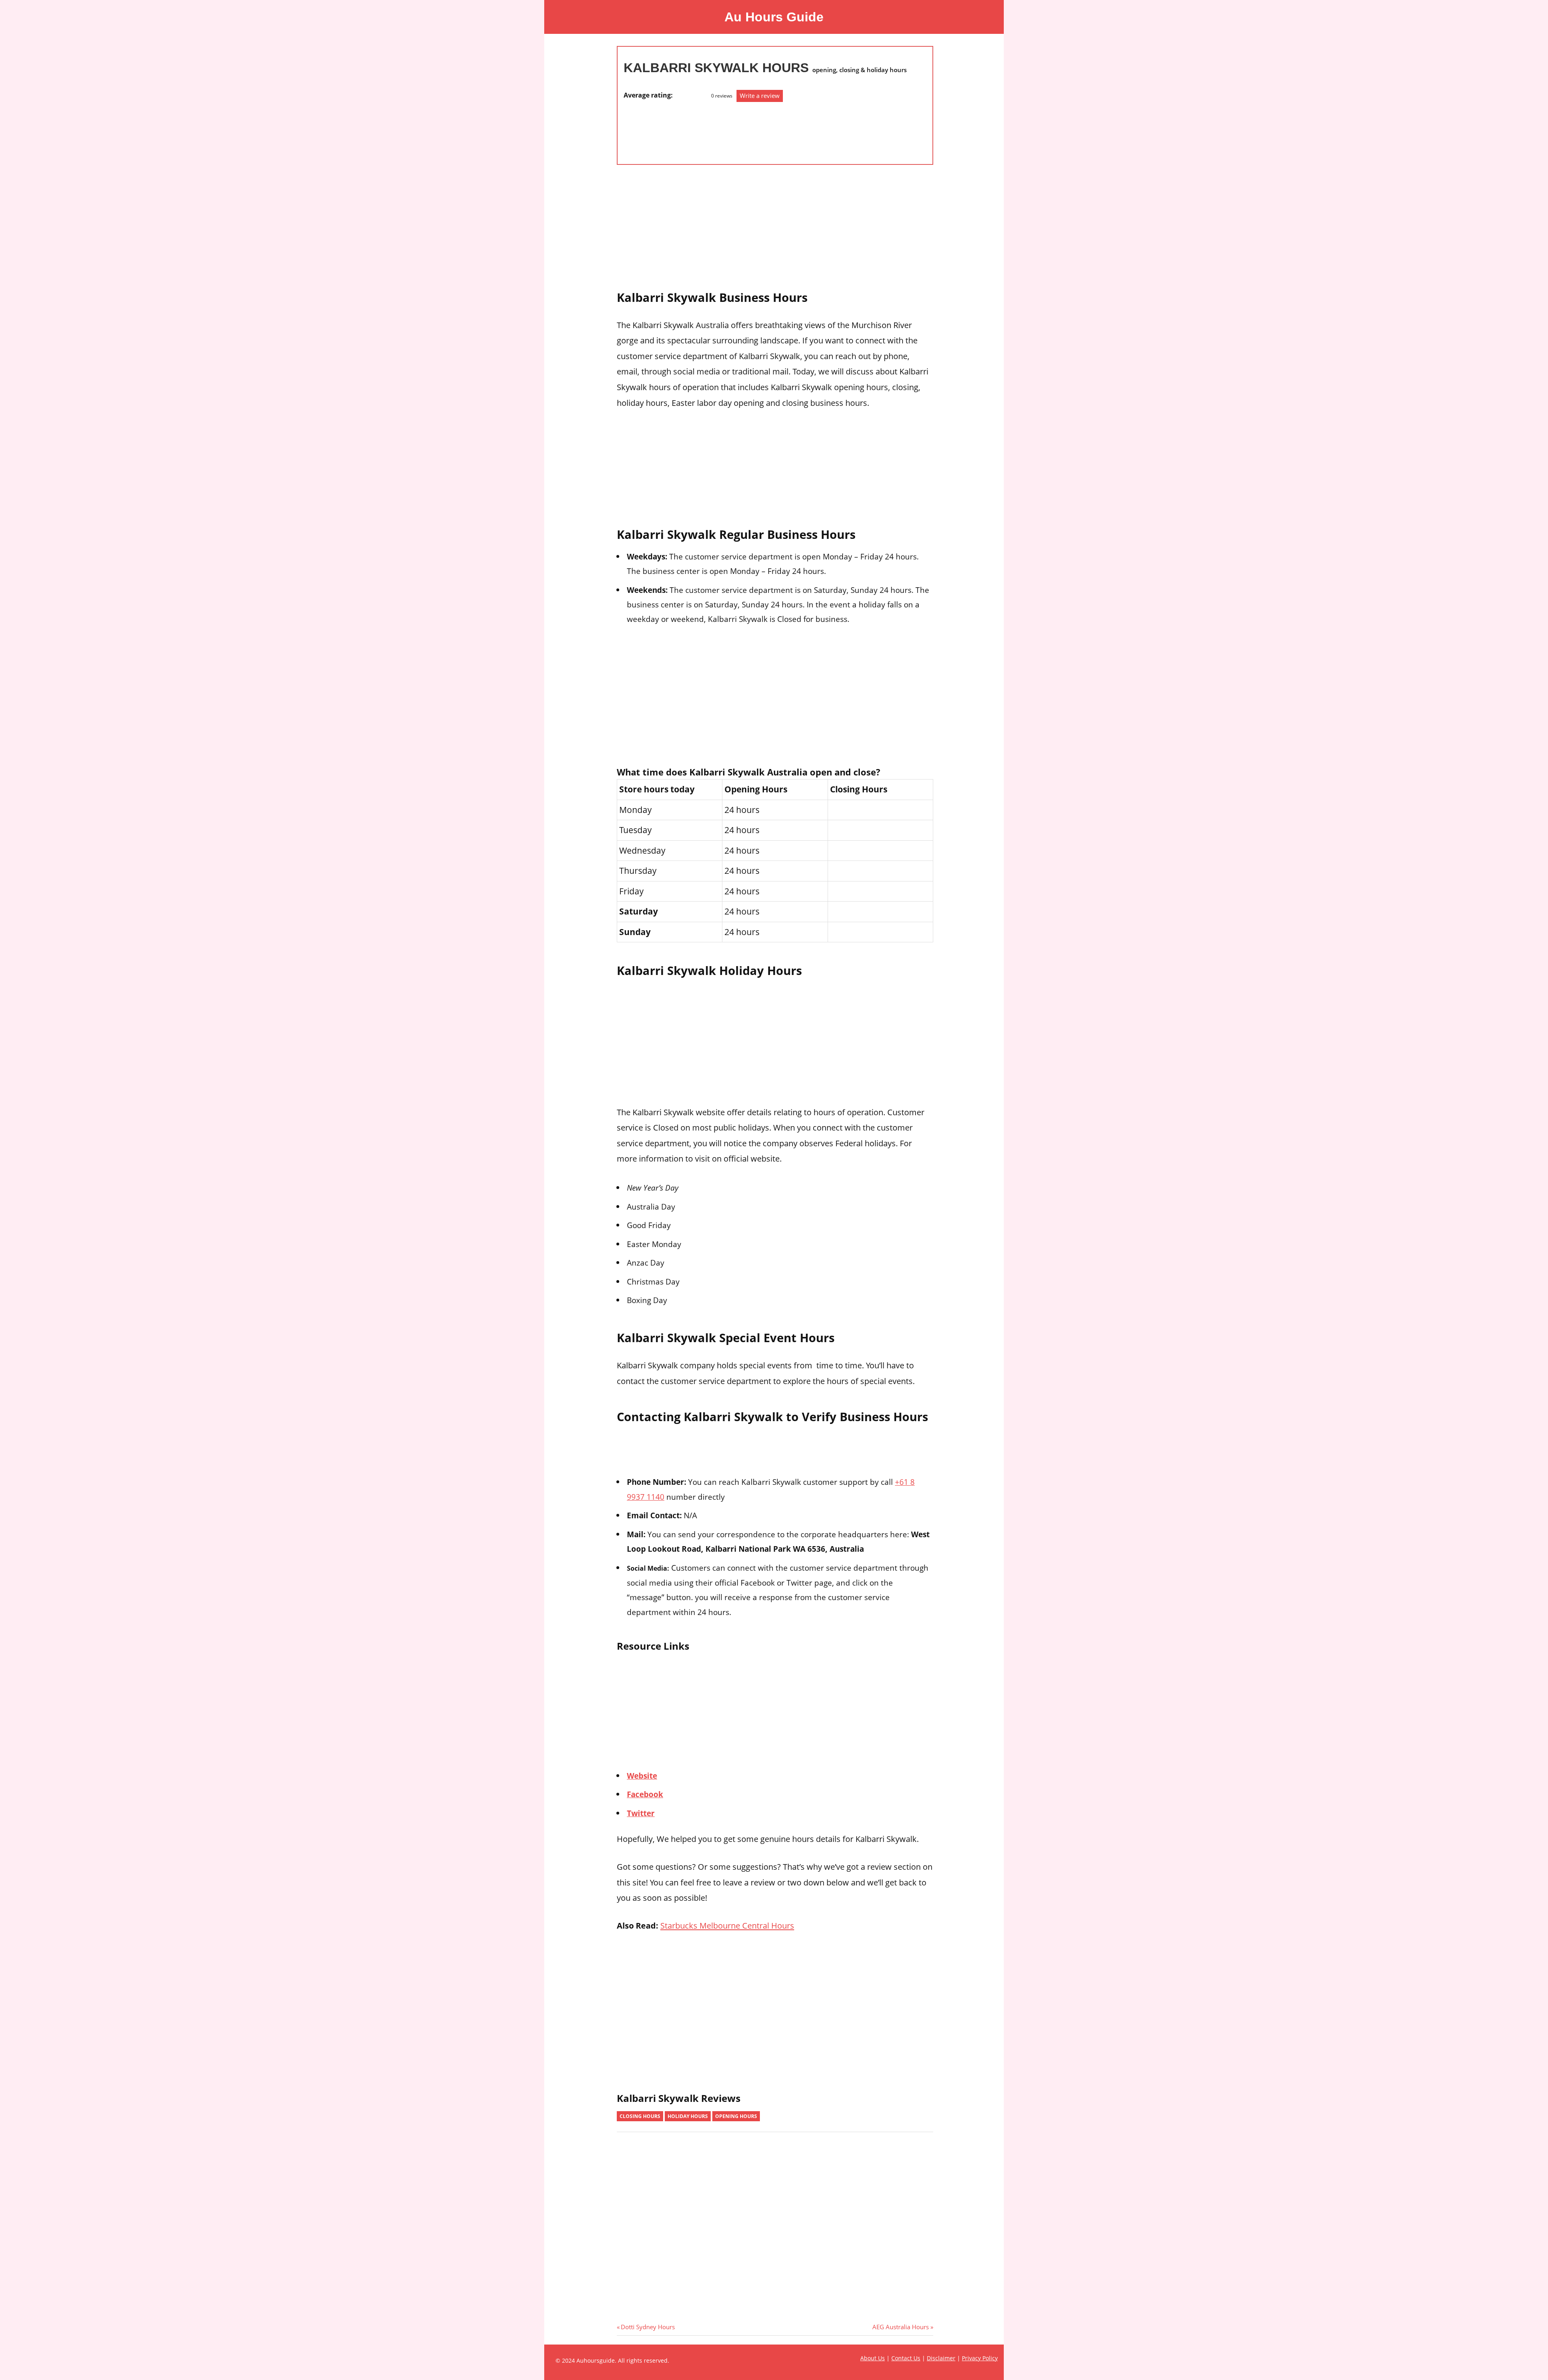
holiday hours (688, 2116)
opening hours (736, 2116)
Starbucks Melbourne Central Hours (727, 1925)
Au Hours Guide (774, 17)
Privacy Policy (980, 2358)
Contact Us (906, 2358)
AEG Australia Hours (901, 2327)
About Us (873, 2358)
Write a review (760, 96)
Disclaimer (941, 2358)
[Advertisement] (656, 129)
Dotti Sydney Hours (648, 2327)
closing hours (640, 2116)
